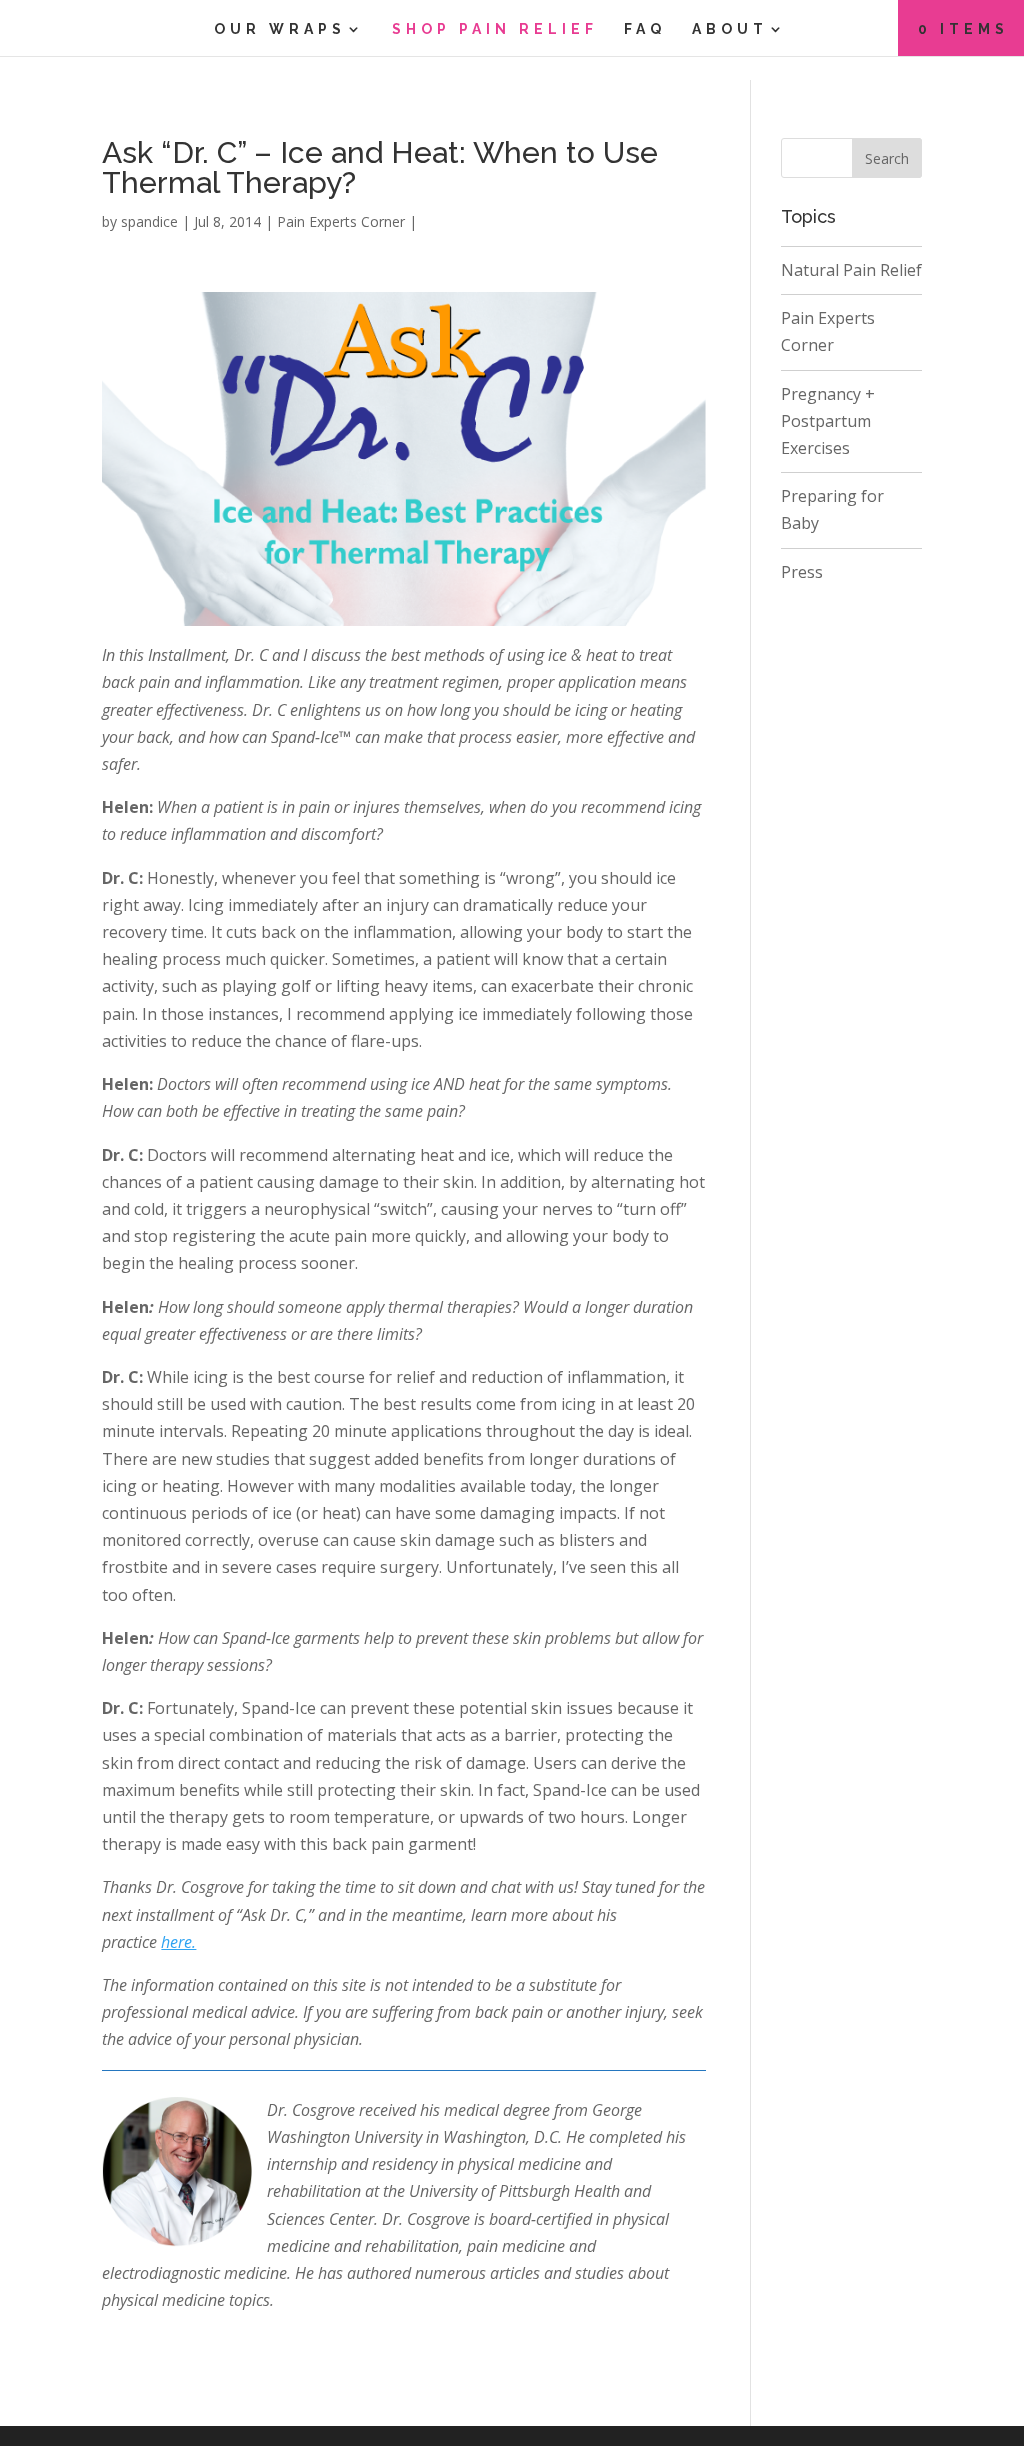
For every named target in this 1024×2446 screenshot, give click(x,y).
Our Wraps (280, 29)
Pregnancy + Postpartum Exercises (828, 421)
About (730, 29)
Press (802, 572)
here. (178, 1942)
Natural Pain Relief (851, 270)
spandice (149, 221)
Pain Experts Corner (341, 221)
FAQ (645, 29)
